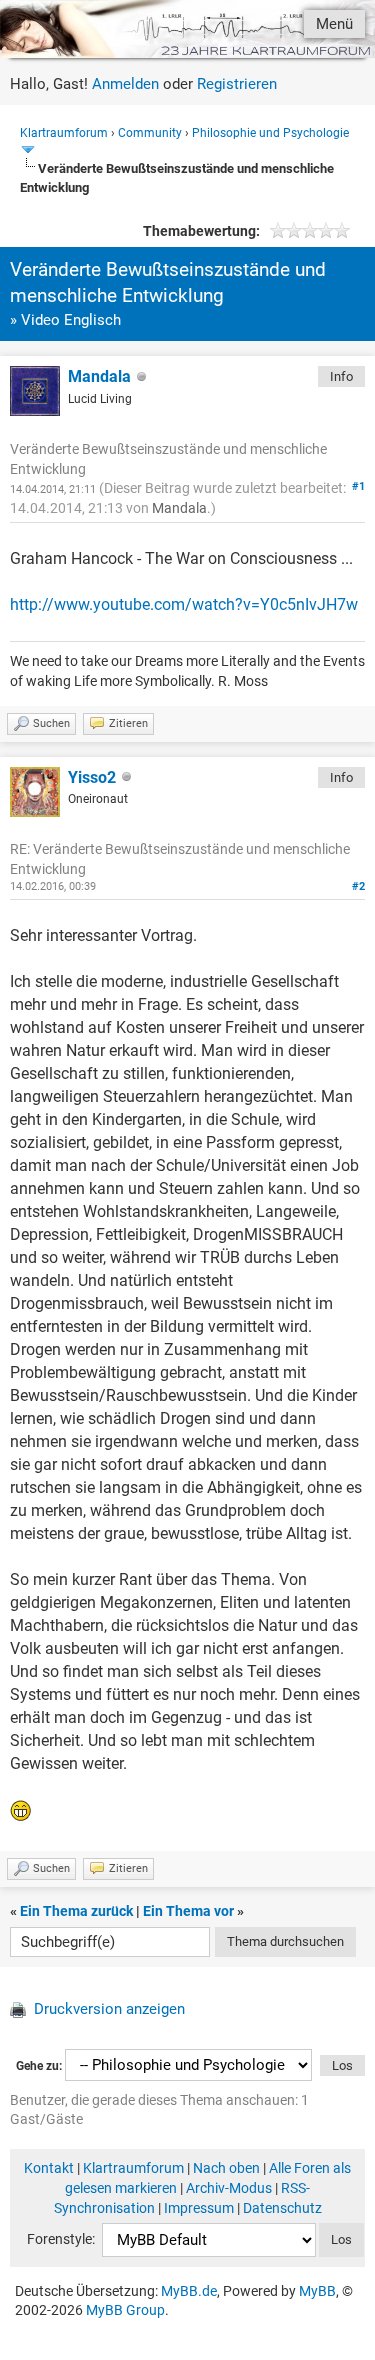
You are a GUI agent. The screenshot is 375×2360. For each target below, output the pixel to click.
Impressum (199, 2208)
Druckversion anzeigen (109, 2009)
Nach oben (226, 2168)
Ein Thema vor (188, 1911)
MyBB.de (189, 2291)
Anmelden (125, 84)
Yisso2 (92, 777)
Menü (334, 24)
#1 (358, 486)
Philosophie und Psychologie (270, 133)
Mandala (99, 376)
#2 (358, 886)
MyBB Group (125, 2310)
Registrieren (237, 84)
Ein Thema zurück (76, 1911)
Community (150, 133)
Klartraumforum (64, 133)
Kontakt (49, 2168)
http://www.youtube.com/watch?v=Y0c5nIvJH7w (184, 604)
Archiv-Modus (229, 2188)
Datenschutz (282, 2208)
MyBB (317, 2291)
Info (341, 376)
